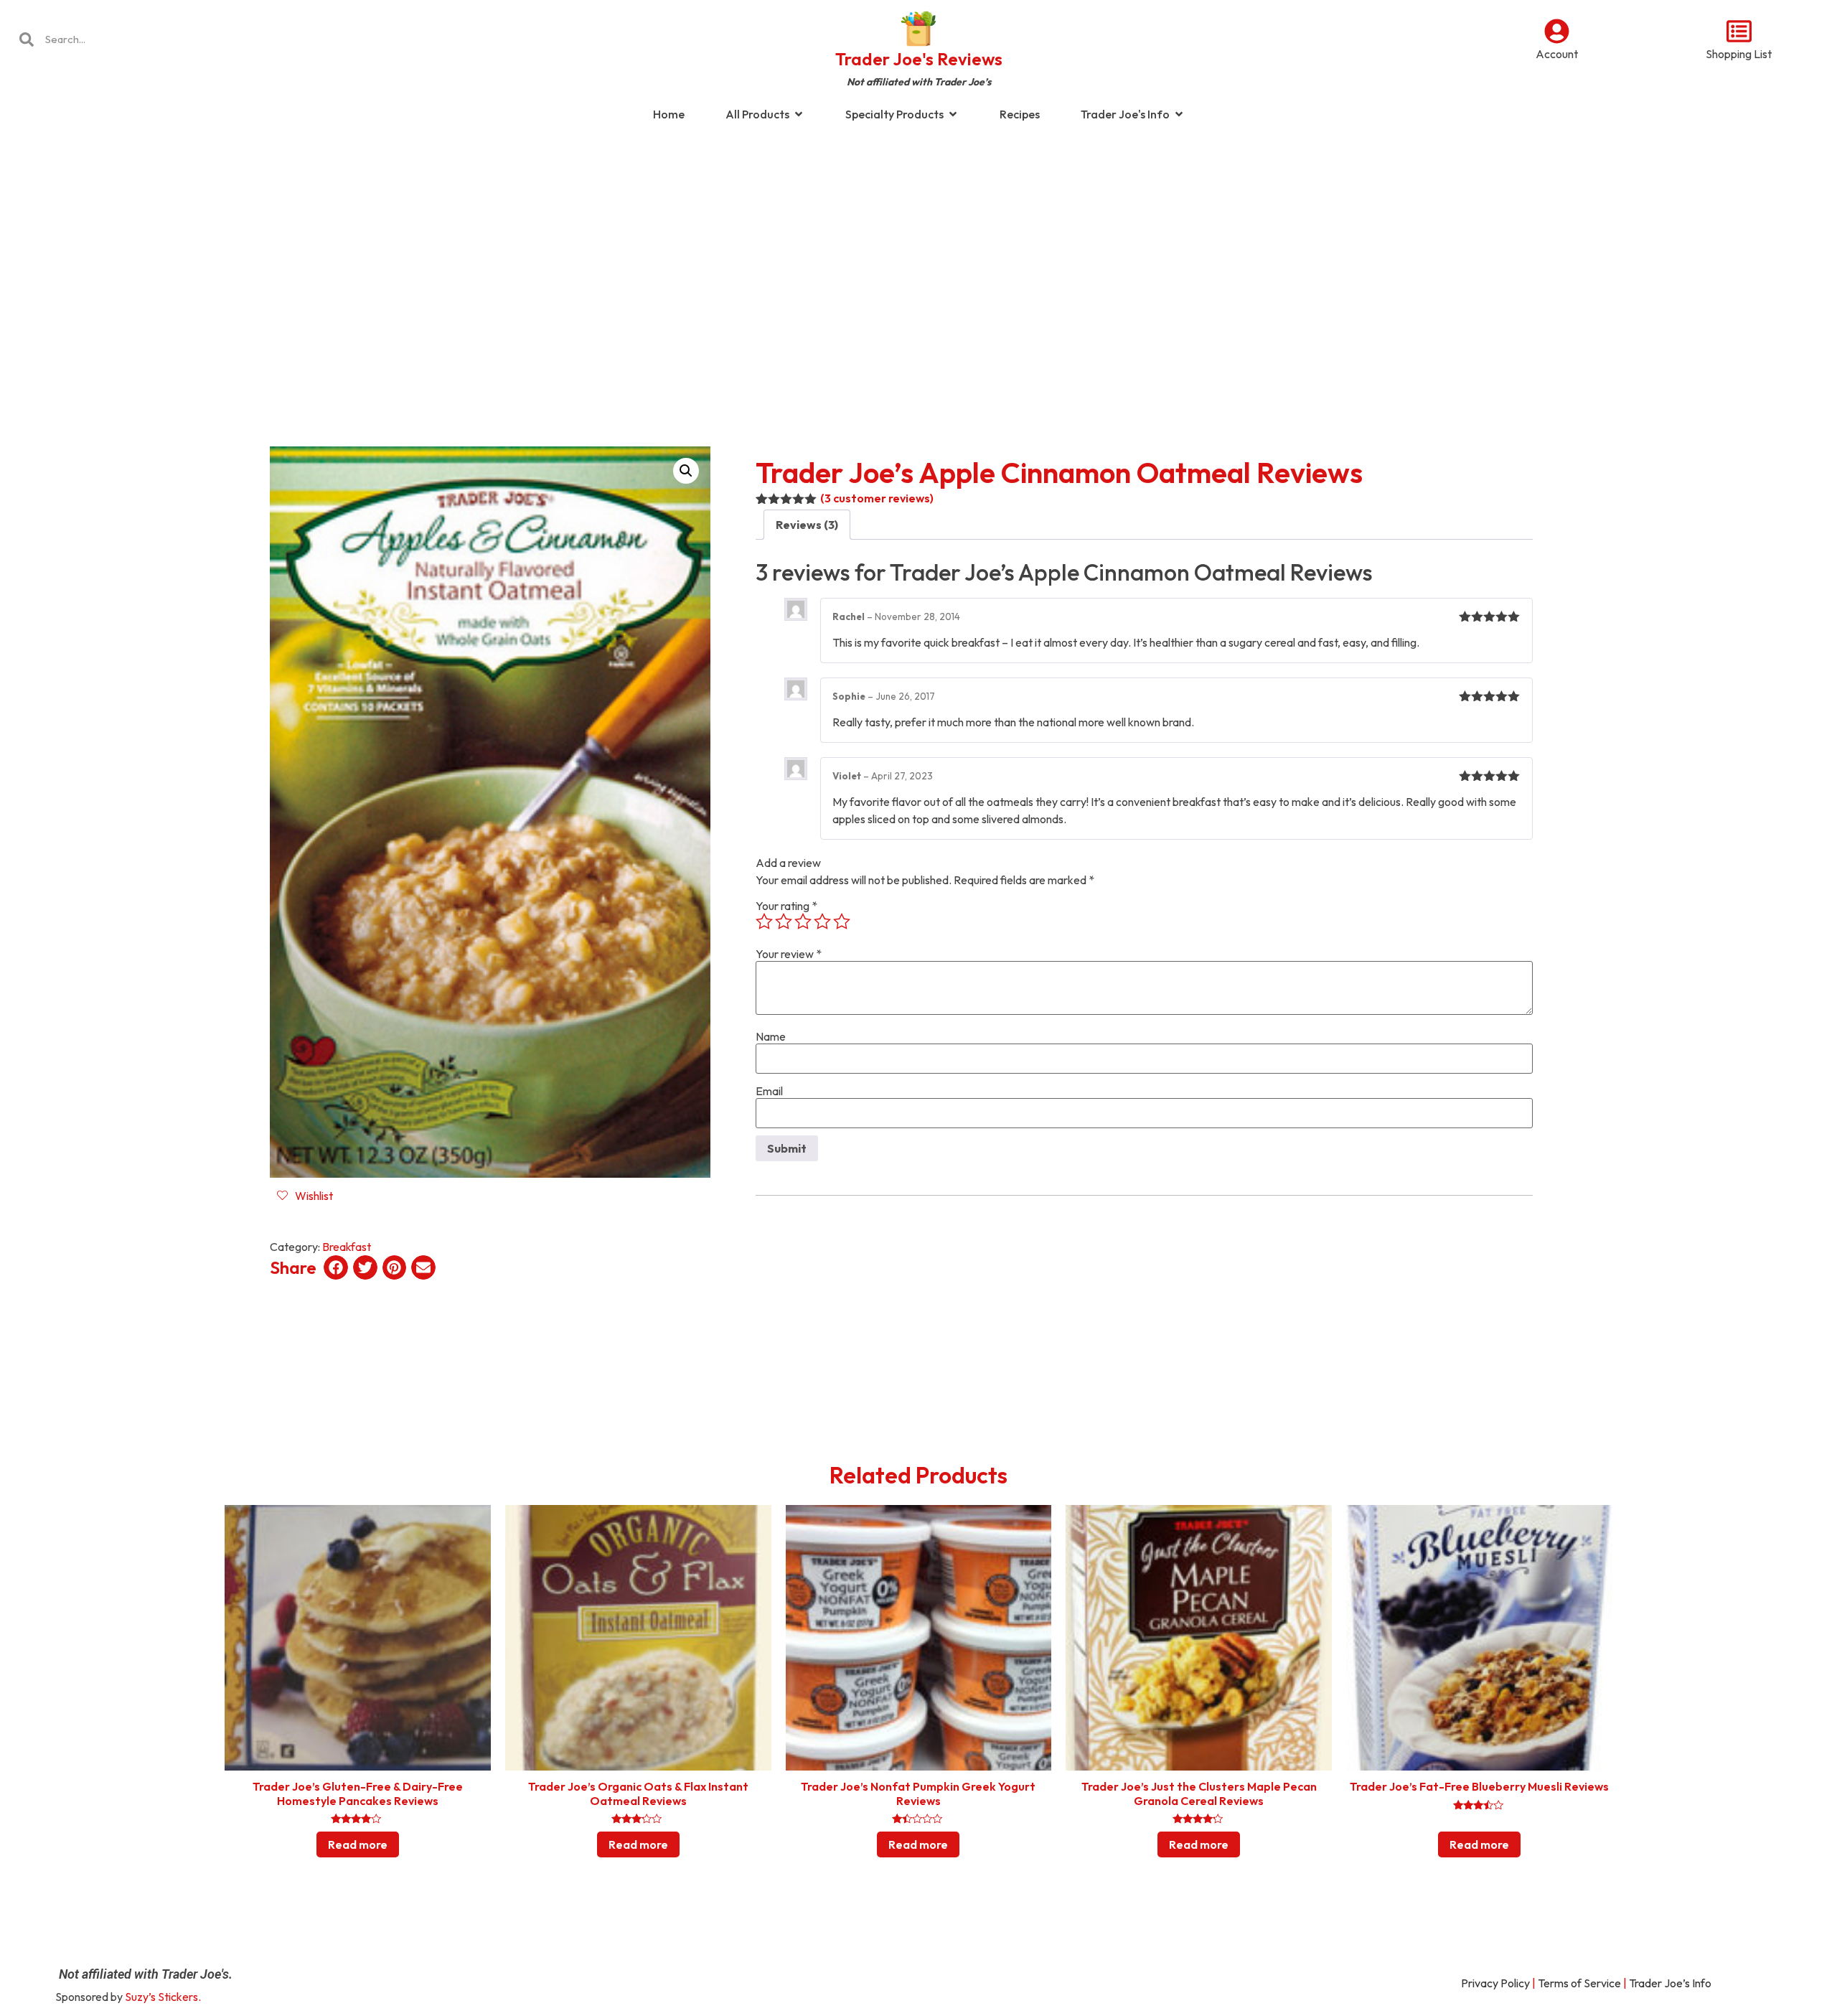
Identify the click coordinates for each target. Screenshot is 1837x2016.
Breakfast (347, 1247)
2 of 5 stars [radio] (784, 922)
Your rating (786, 906)
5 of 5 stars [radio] (842, 922)
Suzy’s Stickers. (163, 1997)
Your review (789, 954)
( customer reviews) (877, 498)
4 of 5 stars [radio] (822, 922)
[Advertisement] (918, 247)
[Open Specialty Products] (953, 114)
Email (769, 1091)
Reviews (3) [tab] (807, 525)
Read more (358, 1844)
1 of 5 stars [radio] (764, 922)
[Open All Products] (799, 114)
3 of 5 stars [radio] (803, 922)
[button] (686, 471)
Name (771, 1036)
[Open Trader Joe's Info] (1179, 114)
